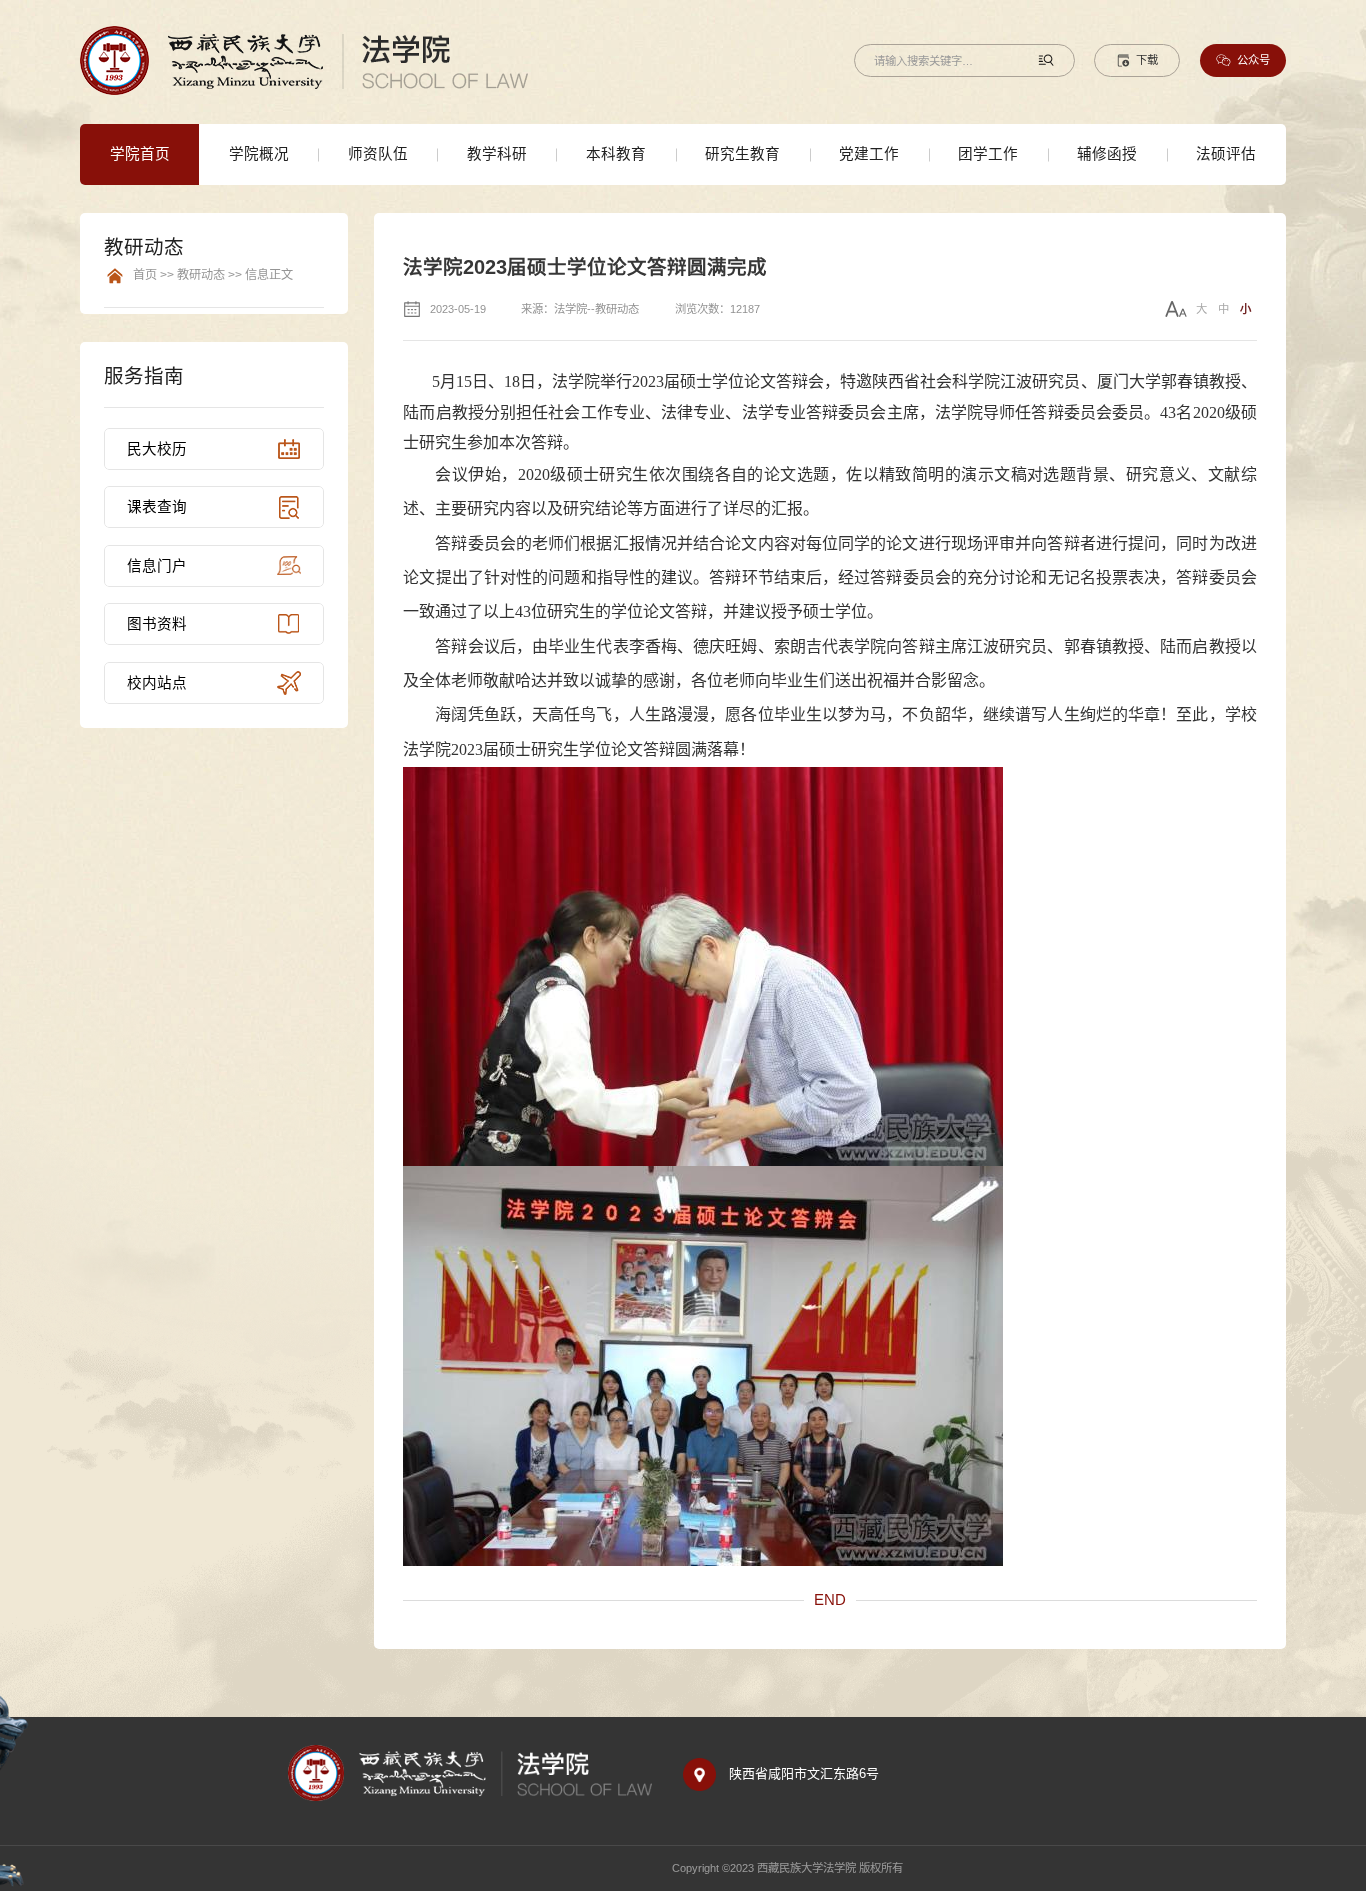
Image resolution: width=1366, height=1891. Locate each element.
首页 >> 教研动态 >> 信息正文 (213, 275)
